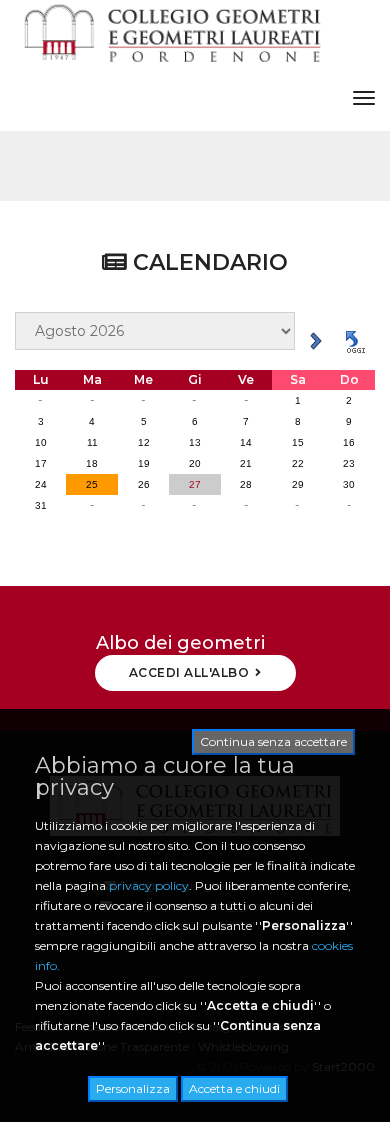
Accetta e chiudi (234, 1088)
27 (195, 484)
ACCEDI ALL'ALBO (189, 672)
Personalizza (133, 1088)
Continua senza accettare (273, 741)
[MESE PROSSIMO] (315, 339)
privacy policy (149, 885)
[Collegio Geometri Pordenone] (172, 32)
